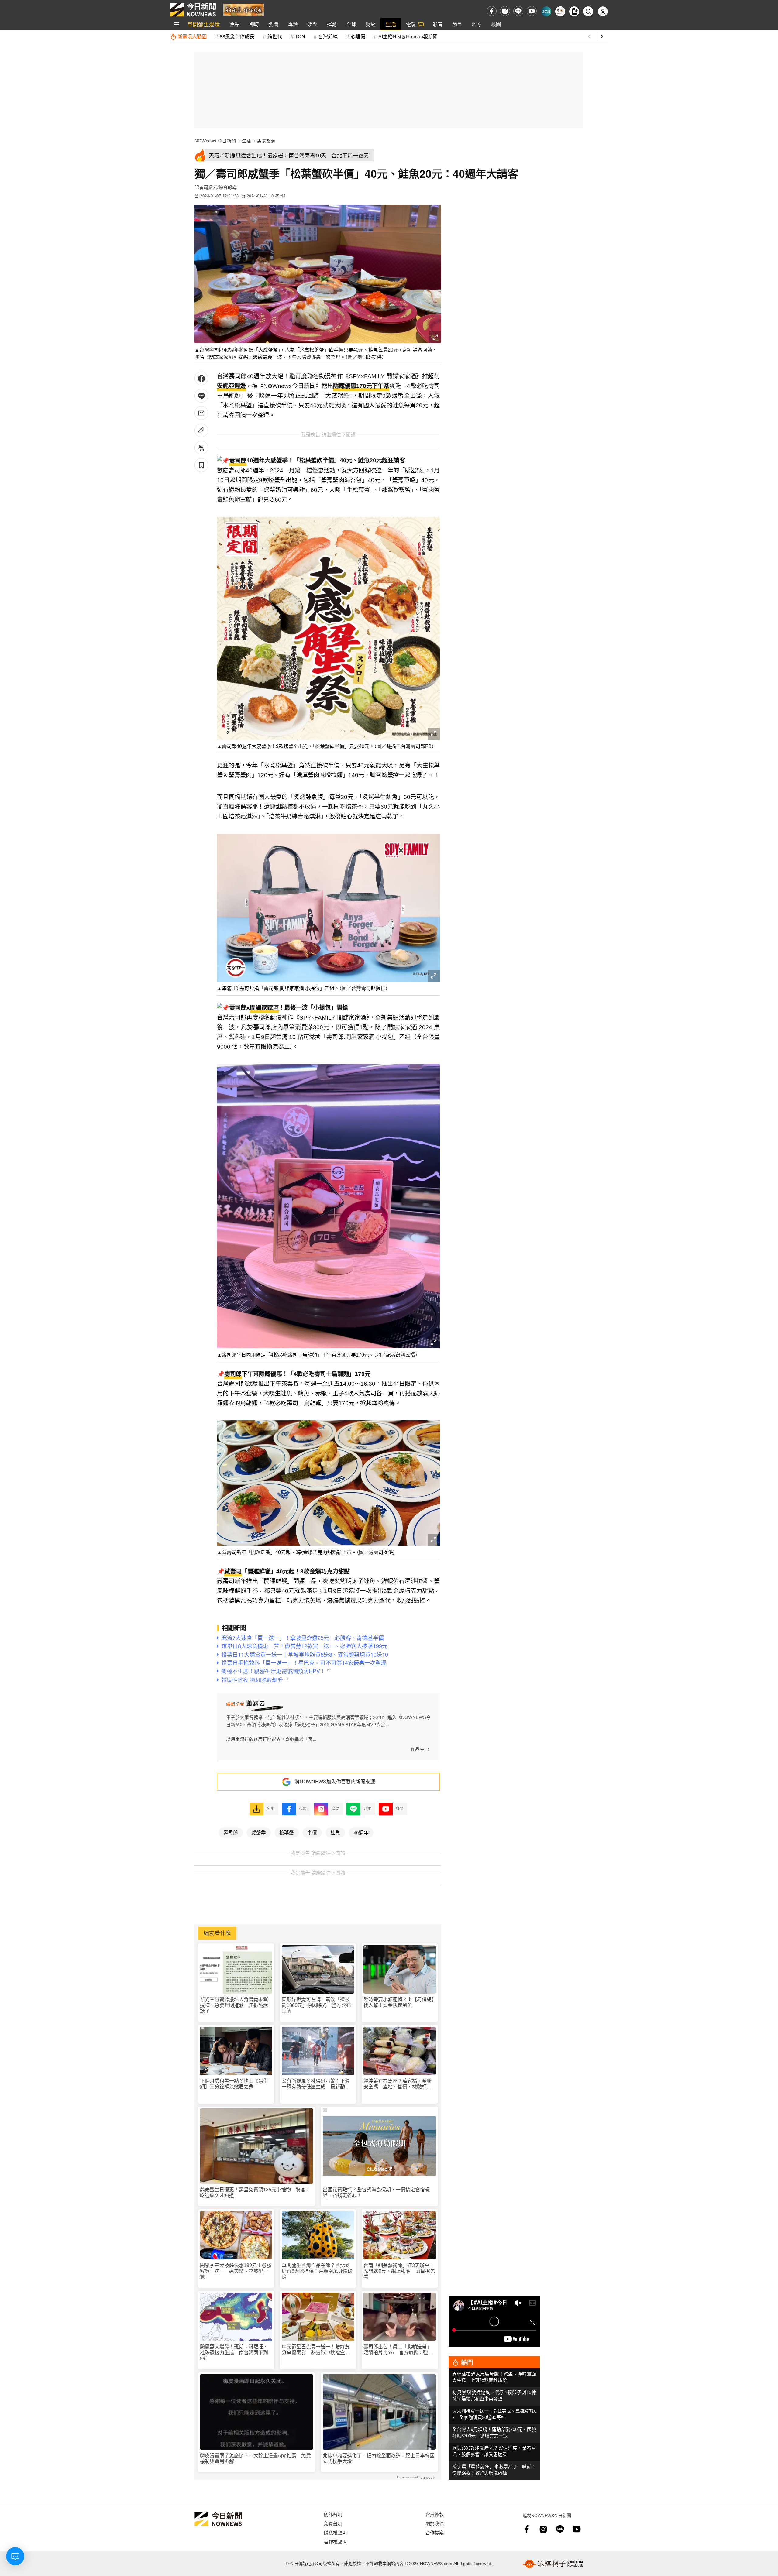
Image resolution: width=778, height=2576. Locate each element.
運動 (332, 24)
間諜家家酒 (264, 1008)
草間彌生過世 (204, 24)
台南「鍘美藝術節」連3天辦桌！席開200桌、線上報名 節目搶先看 (399, 2271)
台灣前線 (328, 36)
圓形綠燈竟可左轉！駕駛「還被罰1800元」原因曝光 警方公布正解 (316, 2005)
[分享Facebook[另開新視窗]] (201, 378)
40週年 (361, 1832)
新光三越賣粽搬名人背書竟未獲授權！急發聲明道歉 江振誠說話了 (234, 2005)
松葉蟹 (287, 1832)
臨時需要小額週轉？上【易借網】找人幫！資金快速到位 (399, 2002)
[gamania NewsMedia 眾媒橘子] (553, 2564)
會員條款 (435, 2514)
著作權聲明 (335, 2542)
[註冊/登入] (603, 11)
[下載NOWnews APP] (574, 11)
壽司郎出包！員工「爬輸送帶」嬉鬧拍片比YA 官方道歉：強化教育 (398, 2350)
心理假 (358, 36)
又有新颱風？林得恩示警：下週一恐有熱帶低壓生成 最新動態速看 (316, 2084)
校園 (496, 24)
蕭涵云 (210, 187)
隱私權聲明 (335, 2532)
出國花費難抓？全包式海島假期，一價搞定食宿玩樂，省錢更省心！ (376, 2193)
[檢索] (588, 11)
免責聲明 (333, 2523)
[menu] (176, 24)
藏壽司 (233, 1571)
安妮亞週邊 (231, 386)
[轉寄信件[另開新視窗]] (201, 413)
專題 (293, 24)
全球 (351, 24)
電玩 (411, 24)
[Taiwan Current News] (546, 11)
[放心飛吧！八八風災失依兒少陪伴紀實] (244, 9)
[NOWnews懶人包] (560, 11)
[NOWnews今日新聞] (193, 10)
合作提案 (435, 2532)
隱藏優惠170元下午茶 (361, 386)
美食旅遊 (266, 141)
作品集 (417, 1749)
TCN (300, 36)
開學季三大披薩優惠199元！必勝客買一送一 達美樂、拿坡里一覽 (236, 2271)
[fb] (492, 11)
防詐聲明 (333, 2514)
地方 (477, 24)
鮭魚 (335, 1832)
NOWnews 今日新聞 (215, 141)
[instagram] (505, 11)
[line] (518, 11)
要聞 (274, 24)
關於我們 (435, 2523)
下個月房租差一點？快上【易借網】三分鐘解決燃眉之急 (234, 2084)
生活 (391, 24)
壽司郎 (238, 461)
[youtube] (532, 11)
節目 (457, 24)
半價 (312, 1832)
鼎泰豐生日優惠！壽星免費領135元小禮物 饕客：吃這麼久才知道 (255, 2193)
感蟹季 (259, 1832)
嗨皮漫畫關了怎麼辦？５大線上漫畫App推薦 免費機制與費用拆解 (255, 2458)
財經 (371, 24)
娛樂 (312, 24)
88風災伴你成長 (237, 36)
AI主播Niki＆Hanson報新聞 (408, 36)
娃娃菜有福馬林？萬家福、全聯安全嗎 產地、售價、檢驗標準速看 (398, 2084)
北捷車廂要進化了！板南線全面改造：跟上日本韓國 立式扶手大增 (379, 2458)
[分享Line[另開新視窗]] (201, 396)
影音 (438, 24)
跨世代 (275, 36)
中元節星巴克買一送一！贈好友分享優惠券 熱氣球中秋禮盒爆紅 (316, 2350)
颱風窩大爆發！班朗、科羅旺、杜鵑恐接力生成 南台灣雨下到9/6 (234, 2353)
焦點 (235, 24)
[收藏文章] (201, 465)
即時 (254, 24)
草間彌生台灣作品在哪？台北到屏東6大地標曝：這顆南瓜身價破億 (317, 2271)
